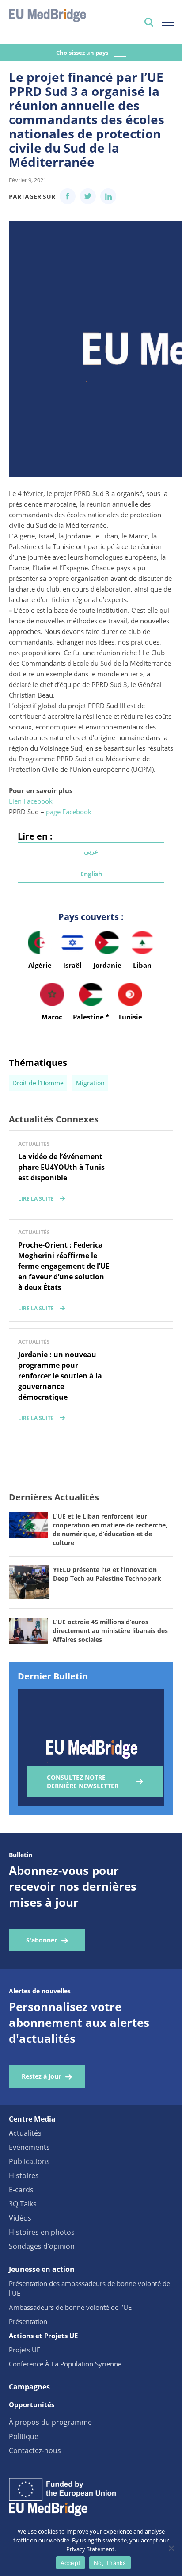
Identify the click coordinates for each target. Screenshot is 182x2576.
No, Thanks (110, 2563)
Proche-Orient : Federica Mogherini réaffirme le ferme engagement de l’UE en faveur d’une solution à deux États (64, 1266)
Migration (90, 1083)
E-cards (21, 2190)
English (91, 874)
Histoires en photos (42, 2232)
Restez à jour (41, 2076)
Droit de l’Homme (38, 1083)
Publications (29, 2161)
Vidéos (20, 2218)
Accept (71, 2563)
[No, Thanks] (171, 2548)
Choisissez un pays (83, 53)
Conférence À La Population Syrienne (65, 2364)
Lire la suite (36, 1199)
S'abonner (42, 1940)
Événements (29, 2147)
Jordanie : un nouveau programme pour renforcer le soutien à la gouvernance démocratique (60, 1376)
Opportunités (32, 2404)
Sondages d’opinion (42, 2246)
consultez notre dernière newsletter (83, 1782)
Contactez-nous (35, 2450)
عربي (91, 851)
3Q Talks (23, 2204)
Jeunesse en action (42, 2269)
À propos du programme (50, 2422)
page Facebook (69, 812)
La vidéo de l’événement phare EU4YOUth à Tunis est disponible (61, 1167)
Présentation (28, 2321)
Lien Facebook (31, 801)
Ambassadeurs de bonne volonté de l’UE (70, 2307)
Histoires (24, 2175)
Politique (24, 2436)
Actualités (25, 2133)
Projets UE (25, 2350)
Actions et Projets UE (43, 2336)
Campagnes (29, 2387)
